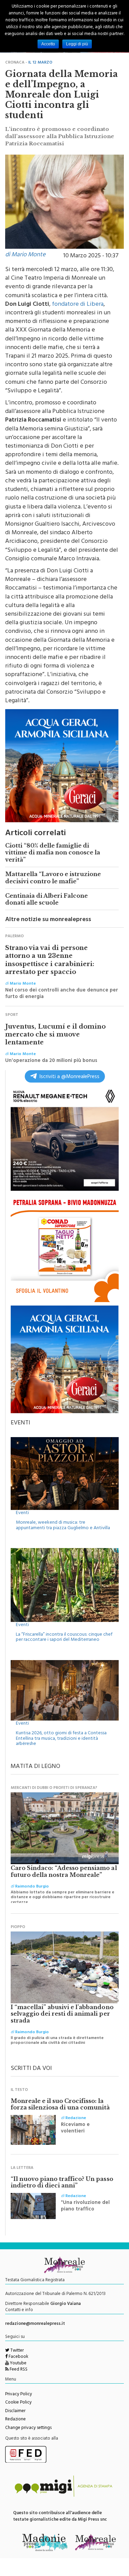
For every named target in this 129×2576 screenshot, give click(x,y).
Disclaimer (15, 2411)
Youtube (18, 2364)
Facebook (18, 2357)
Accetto (48, 44)
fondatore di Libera (78, 305)
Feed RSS (18, 2370)
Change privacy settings (28, 2428)
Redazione (15, 2420)
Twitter (17, 2351)
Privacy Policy (19, 2395)
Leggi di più (77, 44)
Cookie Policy (18, 2403)
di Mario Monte (25, 255)
